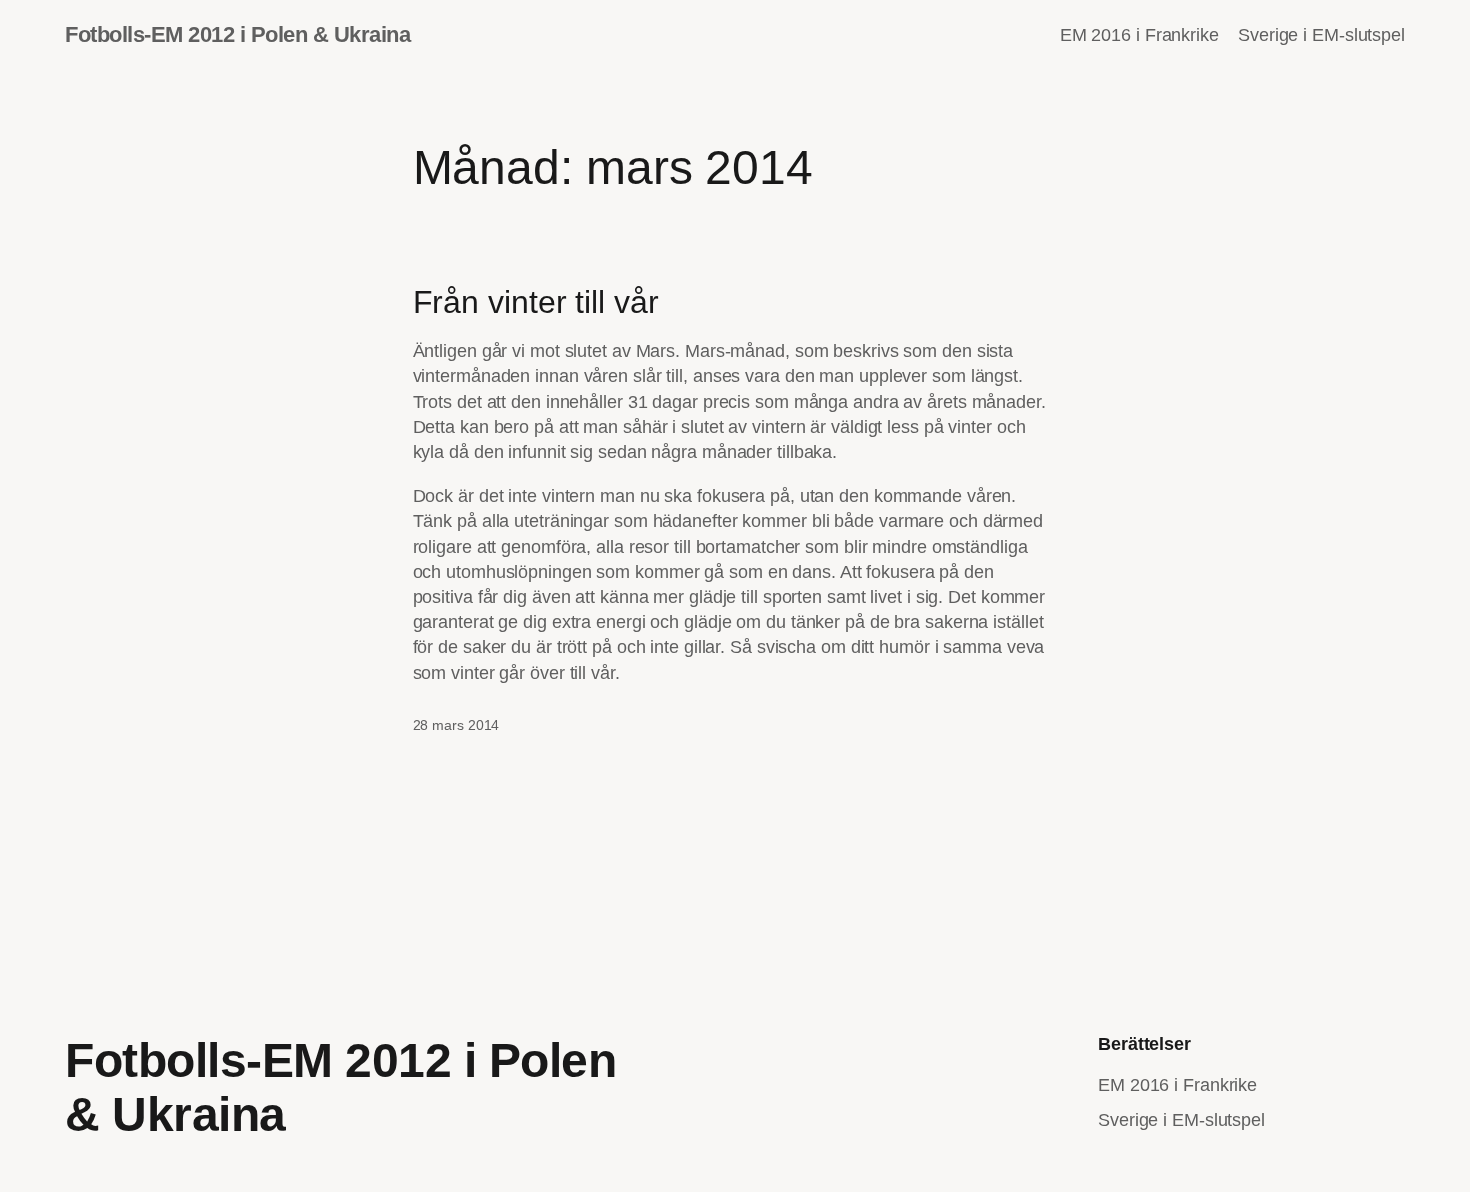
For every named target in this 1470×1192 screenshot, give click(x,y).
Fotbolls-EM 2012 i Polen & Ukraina (237, 34)
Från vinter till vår (536, 302)
